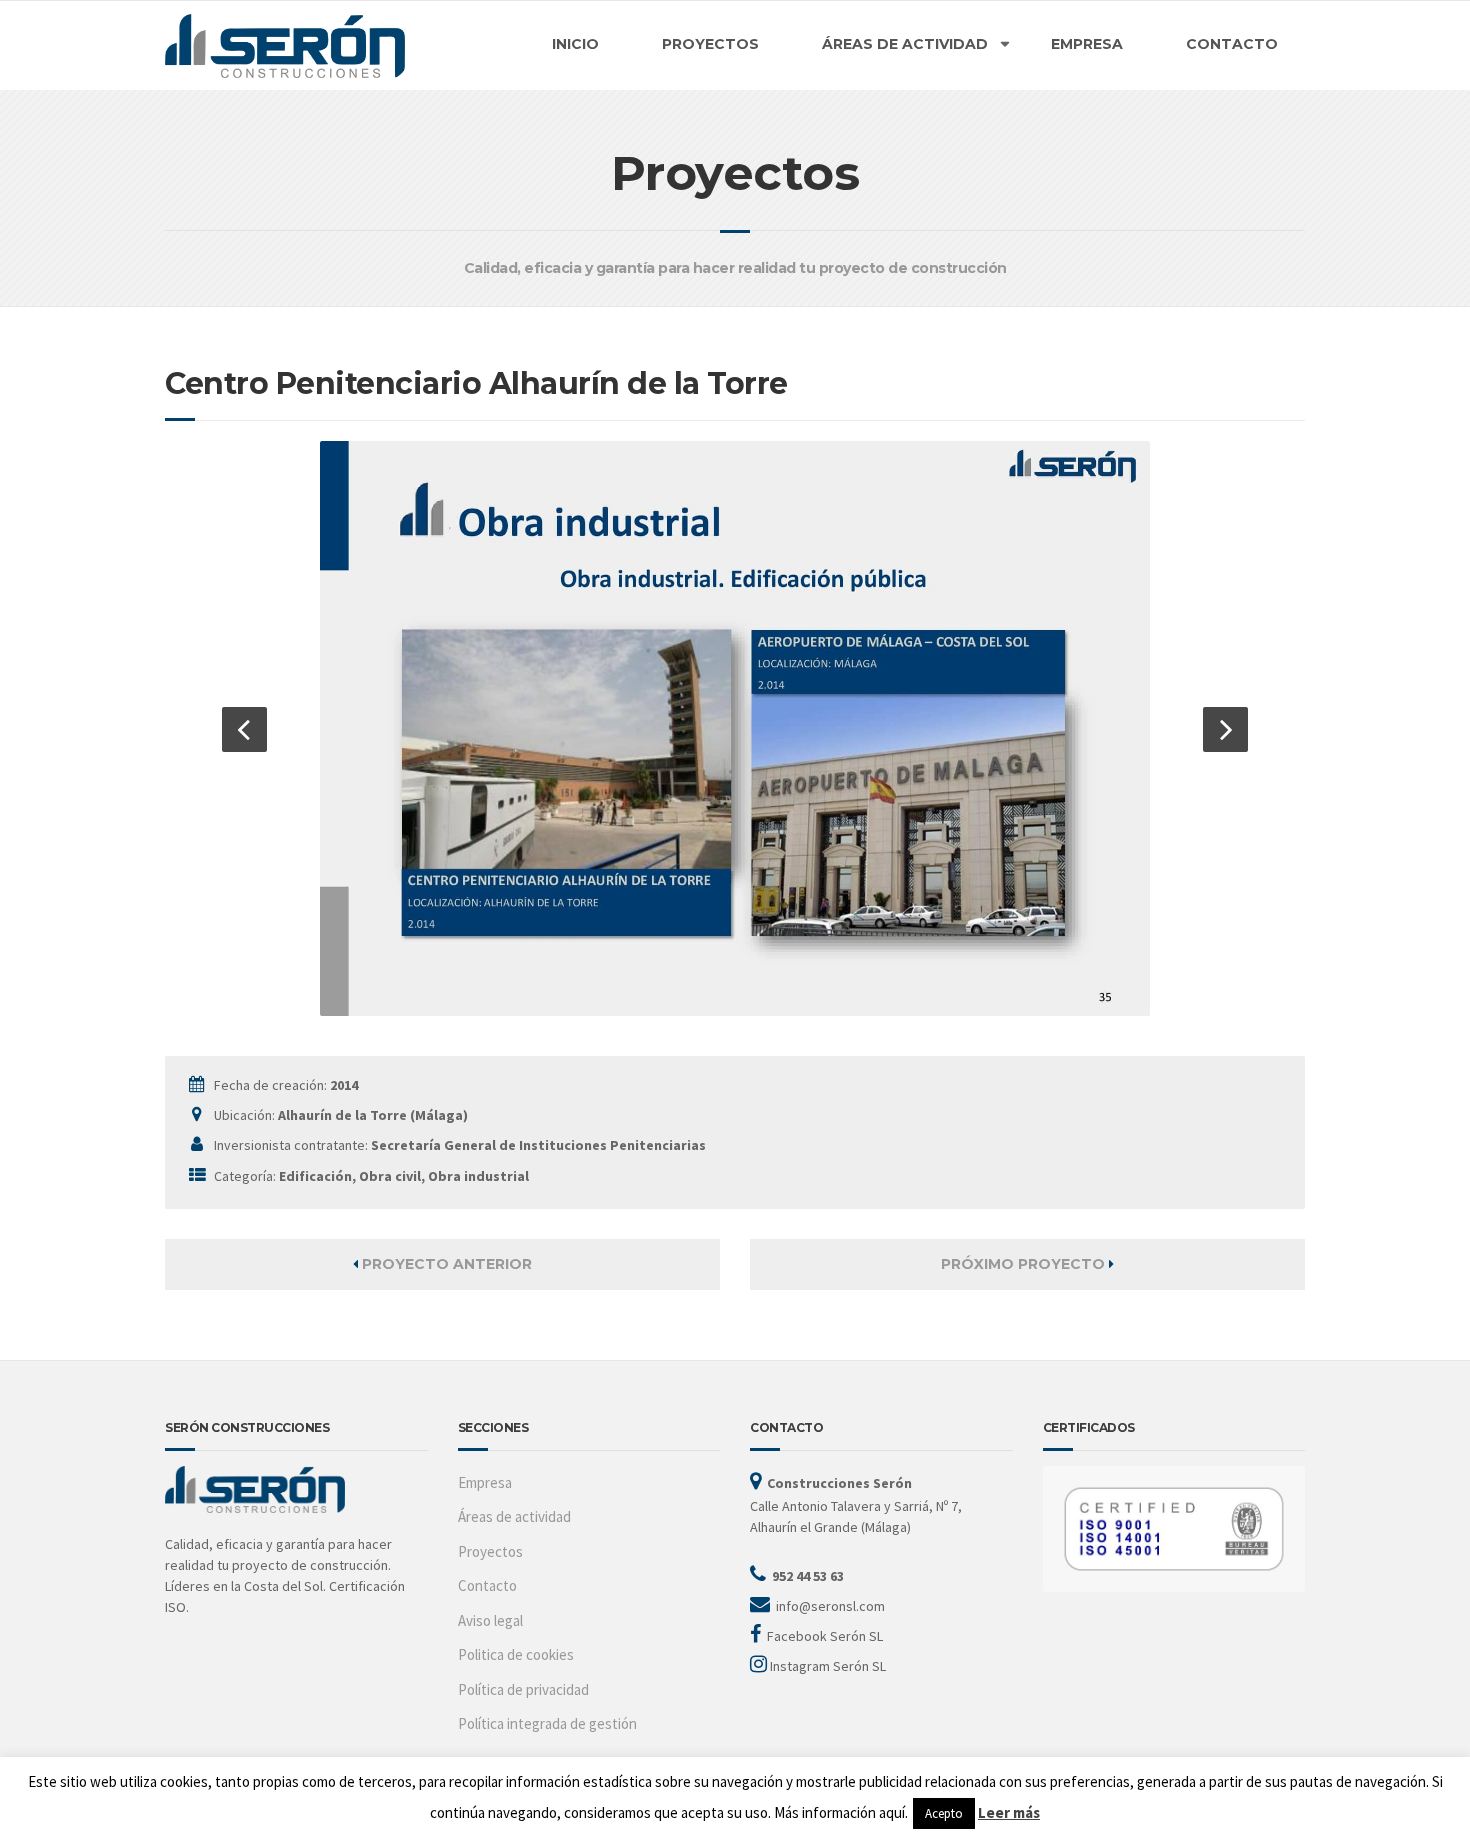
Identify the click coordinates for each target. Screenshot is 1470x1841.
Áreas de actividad (514, 1516)
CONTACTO (1232, 44)
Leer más (1009, 1812)
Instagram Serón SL (828, 1666)
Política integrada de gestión (547, 1723)
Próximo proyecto (1025, 1264)
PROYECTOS (710, 44)
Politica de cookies (516, 1654)
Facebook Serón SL (825, 1636)
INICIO (575, 44)
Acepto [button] (944, 1813)
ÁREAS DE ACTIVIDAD (905, 44)
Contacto (487, 1585)
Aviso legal (490, 1620)
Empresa (485, 1482)
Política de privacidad (523, 1689)
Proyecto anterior (445, 1264)
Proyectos (490, 1551)
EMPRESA (1087, 44)
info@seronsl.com (830, 1606)
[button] (244, 729)
